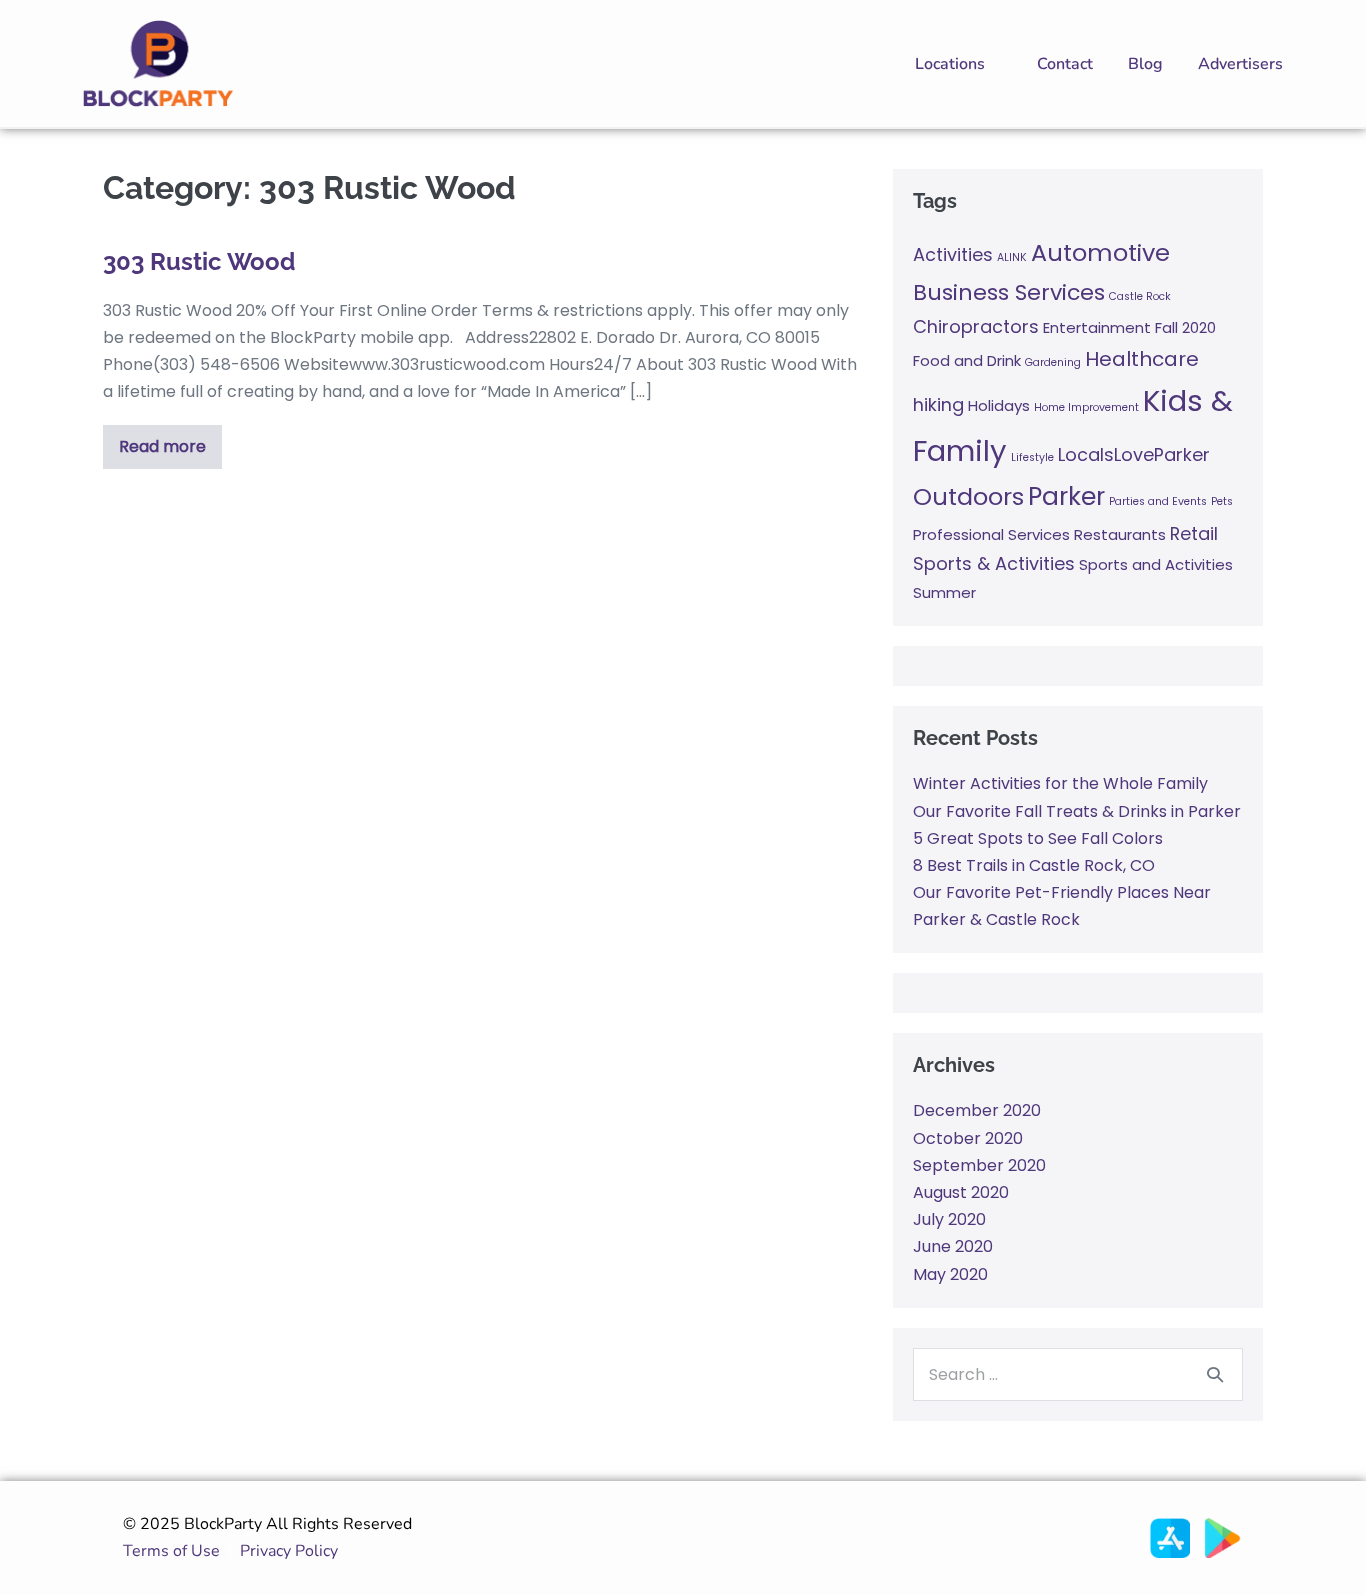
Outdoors (968, 496)
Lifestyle (1032, 457)
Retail (1194, 533)
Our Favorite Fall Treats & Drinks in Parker (1077, 811)
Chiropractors (976, 326)
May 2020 (950, 1274)
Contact (1065, 64)
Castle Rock (1140, 296)
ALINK (1012, 257)
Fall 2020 (1185, 327)
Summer (944, 592)
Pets (1222, 501)
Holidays (999, 405)
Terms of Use (171, 1551)
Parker (1066, 496)
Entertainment (1097, 327)
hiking (938, 404)
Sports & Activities (994, 563)
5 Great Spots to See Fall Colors (1038, 838)
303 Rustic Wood (199, 261)
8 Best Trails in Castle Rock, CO (1034, 865)
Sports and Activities (1156, 564)
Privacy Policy (293, 1551)
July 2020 (949, 1219)
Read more (164, 441)
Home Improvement (1086, 407)
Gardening (1053, 362)
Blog (1145, 64)
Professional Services (991, 534)
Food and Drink (967, 360)
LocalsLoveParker (1134, 454)
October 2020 (968, 1138)
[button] (958, 64)
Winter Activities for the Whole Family (1060, 783)
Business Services (1009, 292)
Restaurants (1120, 534)
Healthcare (1142, 359)
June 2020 (953, 1246)
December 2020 (977, 1110)
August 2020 (961, 1192)
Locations (950, 64)
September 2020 (979, 1165)
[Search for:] (1078, 1374)
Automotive (1100, 252)
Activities (953, 254)
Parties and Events (1158, 501)
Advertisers (1240, 64)
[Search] (1215, 1374)
